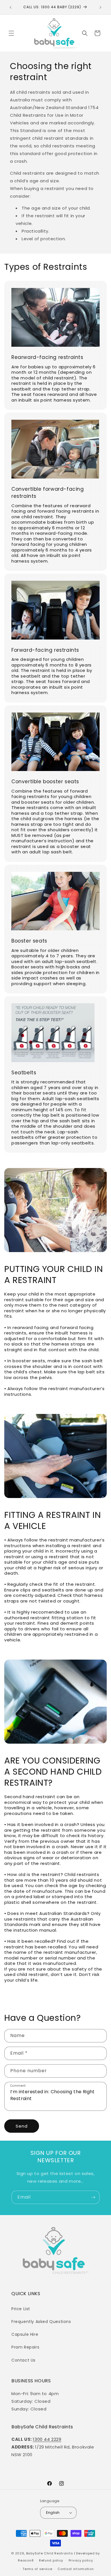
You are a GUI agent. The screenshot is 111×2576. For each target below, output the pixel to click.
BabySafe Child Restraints (50, 2553)
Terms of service (37, 2569)
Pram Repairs (25, 2347)
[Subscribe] (93, 2197)
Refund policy (51, 2560)
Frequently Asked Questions (41, 2322)
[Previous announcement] (11, 7)
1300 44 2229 (47, 2439)
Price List (21, 2309)
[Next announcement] (100, 7)
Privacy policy (81, 2560)
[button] (11, 33)
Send (22, 2126)
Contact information (76, 2569)
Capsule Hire (25, 2334)
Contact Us (23, 2360)
